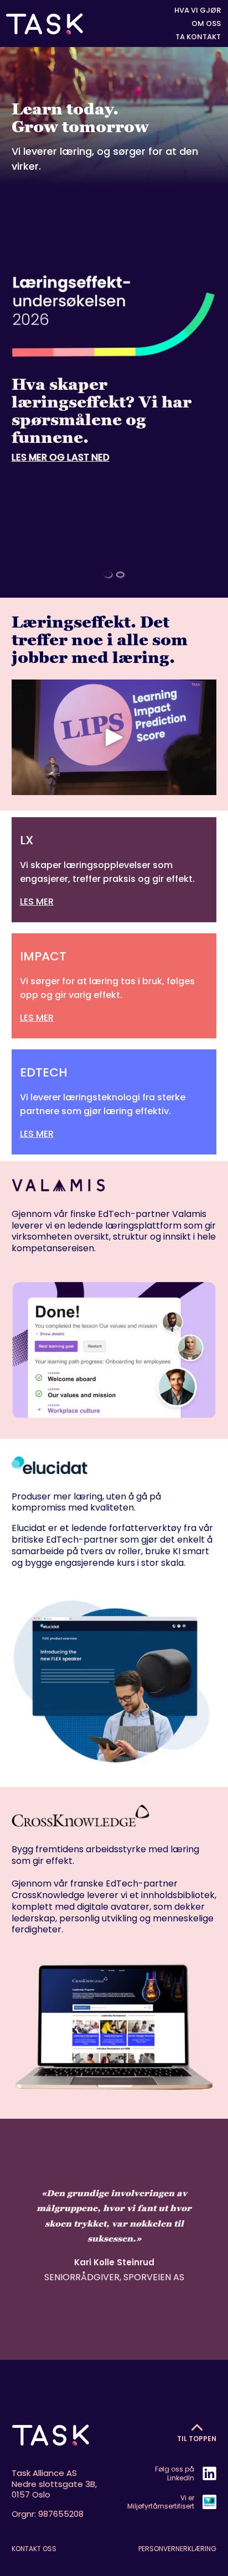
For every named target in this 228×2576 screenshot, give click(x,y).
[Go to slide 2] (120, 574)
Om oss (206, 24)
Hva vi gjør (198, 11)
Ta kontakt (198, 37)
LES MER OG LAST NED (61, 457)
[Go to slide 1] (108, 574)
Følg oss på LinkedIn (175, 2473)
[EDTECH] (114, 1102)
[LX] (114, 870)
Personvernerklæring (177, 2549)
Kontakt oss (34, 2549)
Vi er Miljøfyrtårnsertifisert (161, 2502)
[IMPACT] (114, 986)
